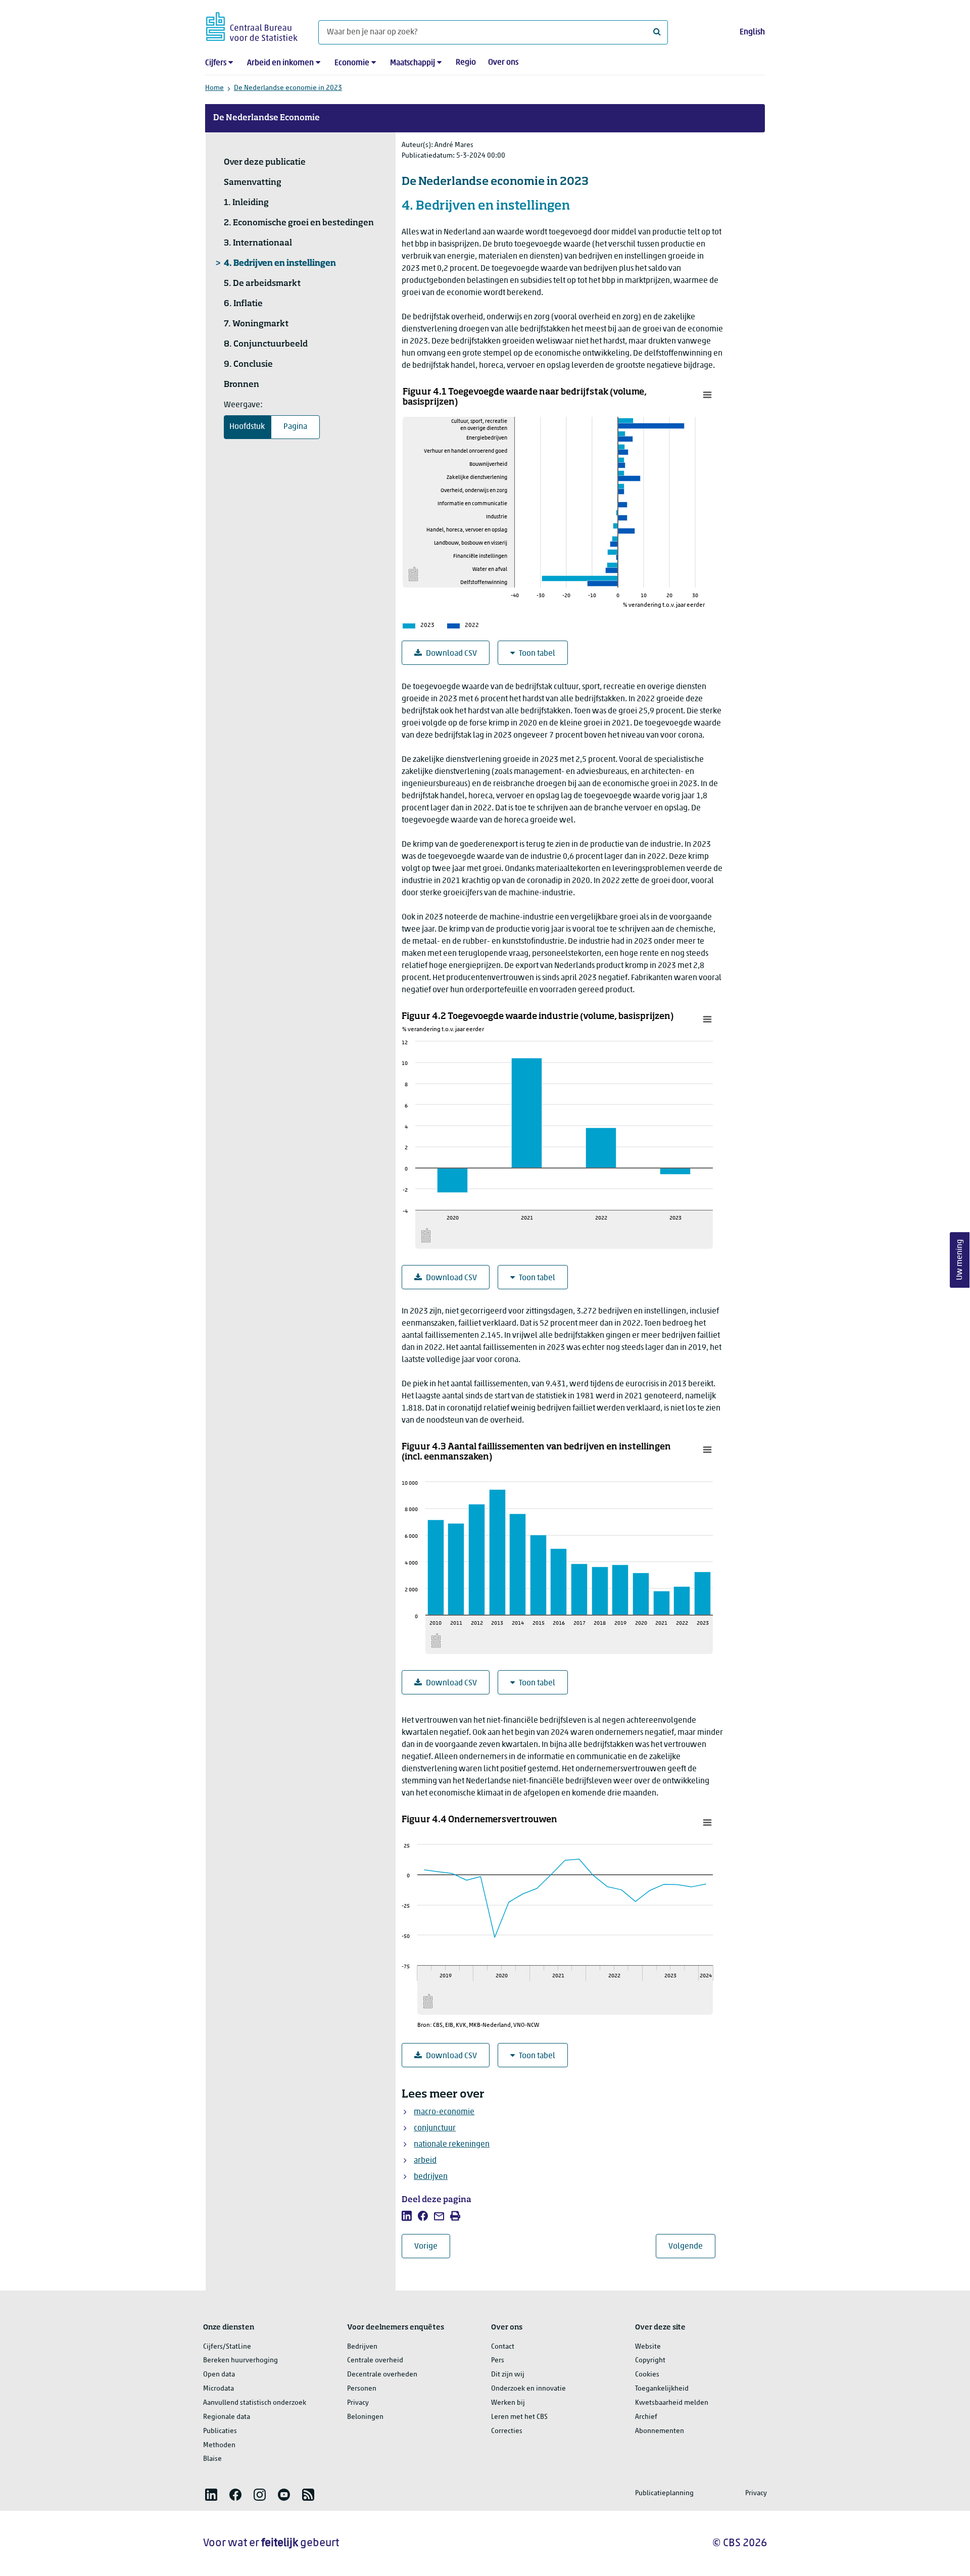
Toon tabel (537, 654)
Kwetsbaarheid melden (672, 2403)
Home (214, 88)
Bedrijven (362, 2347)
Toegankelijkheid (662, 2389)
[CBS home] (252, 25)
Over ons (503, 63)
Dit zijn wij (508, 2375)
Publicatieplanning (664, 2493)
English (752, 32)
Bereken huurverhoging (240, 2361)
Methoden (219, 2445)
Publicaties (220, 2431)
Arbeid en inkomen (280, 63)
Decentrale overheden (382, 2375)
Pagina (295, 427)
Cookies (647, 2375)
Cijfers (216, 63)
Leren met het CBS (519, 2417)
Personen (362, 2389)
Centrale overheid (375, 2361)
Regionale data (227, 2417)
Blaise (212, 2459)
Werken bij (508, 2403)
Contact (503, 2347)
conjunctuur (435, 2128)
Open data (219, 2375)
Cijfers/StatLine (227, 2347)
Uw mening (960, 1260)
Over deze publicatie (265, 163)
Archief (646, 2417)
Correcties (507, 2431)
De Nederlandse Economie (266, 118)
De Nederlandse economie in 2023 (288, 88)
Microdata (219, 2389)
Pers (498, 2361)
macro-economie (444, 2112)
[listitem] (407, 2216)
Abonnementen (660, 2431)
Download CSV (451, 654)
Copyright (650, 2361)
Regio (466, 63)
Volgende (692, 2246)
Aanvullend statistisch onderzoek (255, 2403)
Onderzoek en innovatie (528, 2389)
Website (648, 2347)
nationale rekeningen (452, 2145)
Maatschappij (413, 63)
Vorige (432, 2246)
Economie (352, 63)
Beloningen (365, 2417)
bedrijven (431, 2177)
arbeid (425, 2161)
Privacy (358, 2403)
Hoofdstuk (247, 427)
